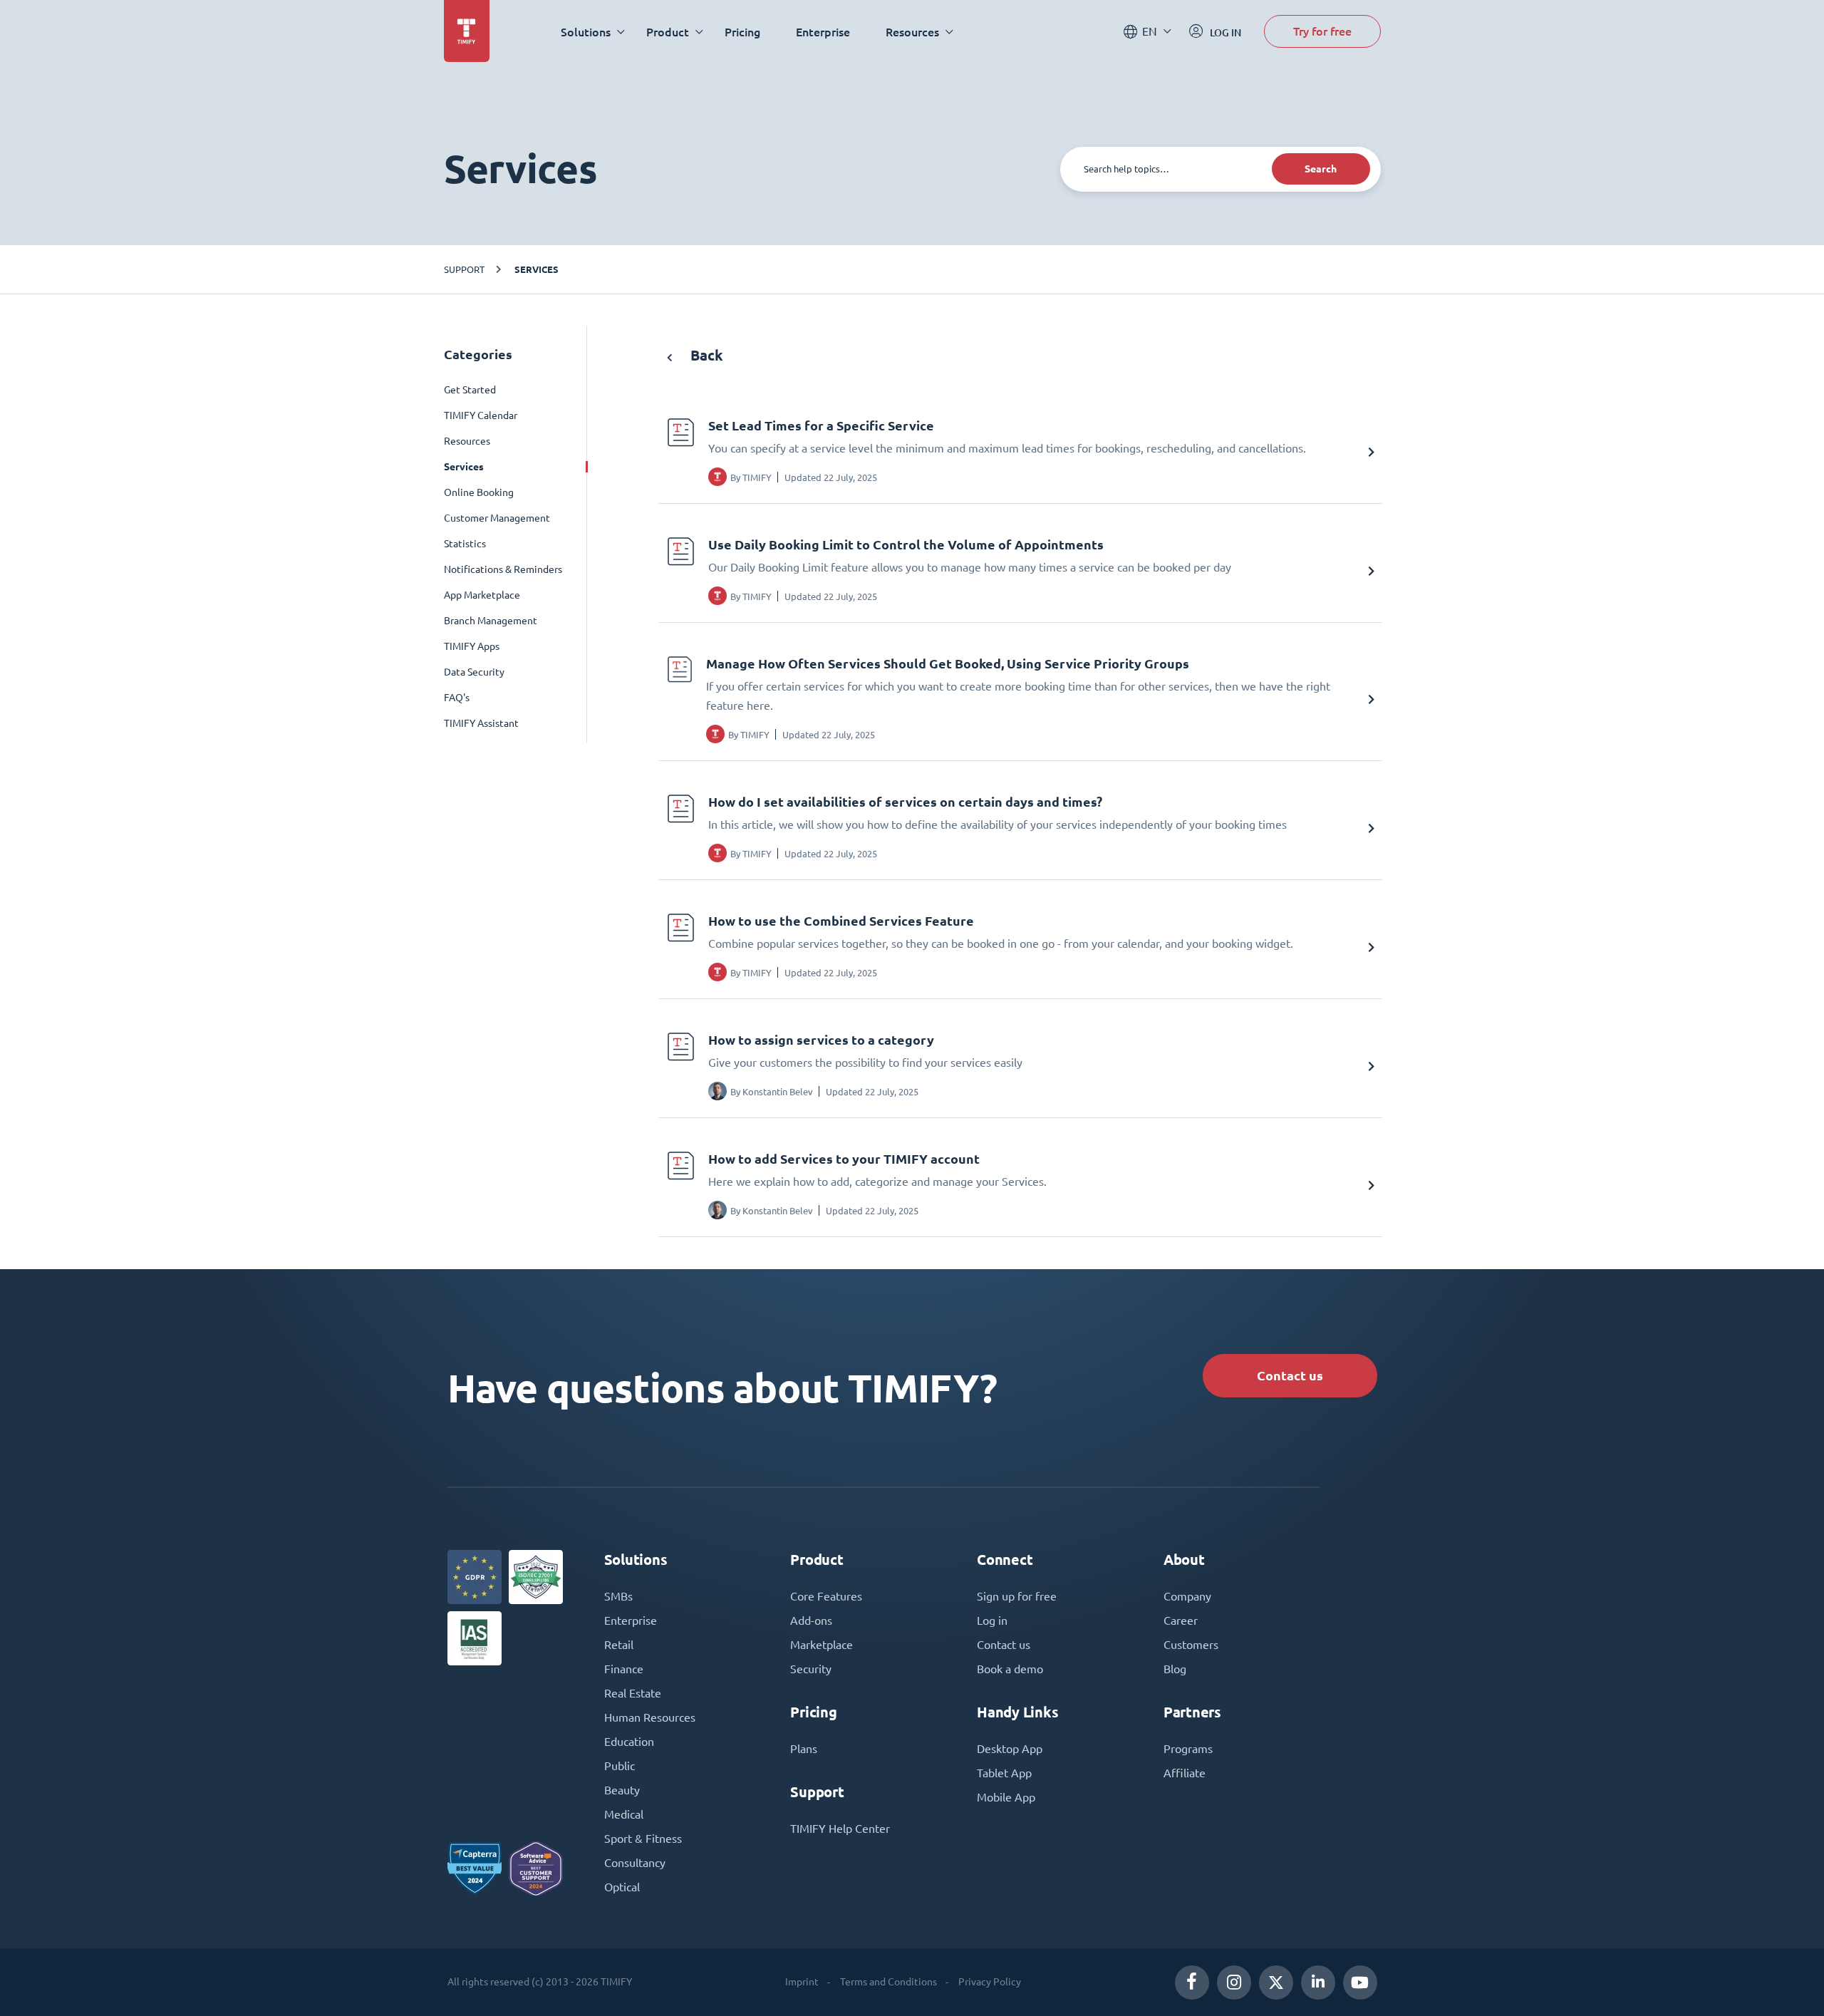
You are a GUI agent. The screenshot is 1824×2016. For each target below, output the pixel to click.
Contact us (1290, 1376)
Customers (1191, 1645)
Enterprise (823, 32)
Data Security (474, 672)
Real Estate (633, 1693)
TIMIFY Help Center (840, 1829)
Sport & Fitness (643, 1839)
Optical (622, 1887)
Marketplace (822, 1645)
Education (629, 1742)
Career (1181, 1620)
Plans (804, 1749)
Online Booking (479, 492)
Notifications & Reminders (503, 569)
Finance (624, 1669)
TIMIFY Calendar (481, 415)
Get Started (470, 390)
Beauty (622, 1790)
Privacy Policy (990, 1982)
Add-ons (811, 1620)
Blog (1175, 1669)
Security (811, 1669)
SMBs (618, 1596)
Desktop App (1010, 1749)
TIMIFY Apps (472, 646)
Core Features (826, 1596)
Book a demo (1010, 1669)
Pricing (742, 32)
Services (537, 269)
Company (1187, 1596)
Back (705, 355)
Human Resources (650, 1717)
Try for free (1322, 31)
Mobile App (1006, 1797)
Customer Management (497, 518)
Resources (467, 441)
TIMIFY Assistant (481, 723)
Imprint (802, 1982)
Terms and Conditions (888, 1982)
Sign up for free (1017, 1596)
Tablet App (1004, 1773)
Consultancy (635, 1863)
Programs (1188, 1749)
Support (464, 269)
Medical (624, 1814)
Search (1321, 169)
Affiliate (1185, 1773)
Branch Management (491, 621)
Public (620, 1766)
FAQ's (457, 698)
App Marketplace (482, 595)
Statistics (465, 544)
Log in (992, 1620)
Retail (619, 1645)
